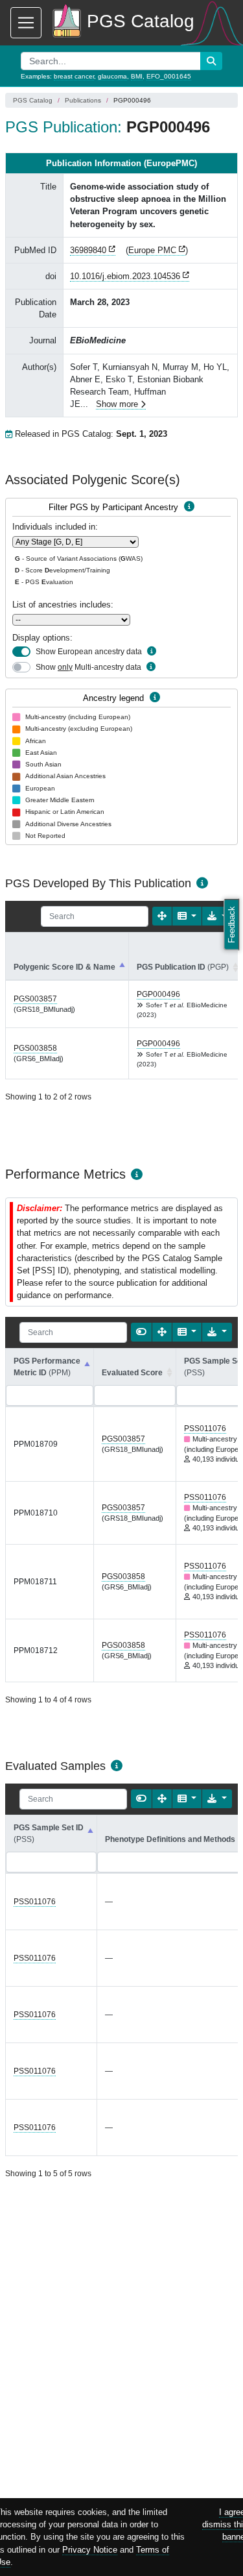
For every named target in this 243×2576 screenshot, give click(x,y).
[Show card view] (141, 1332)
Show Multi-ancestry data (88, 667)
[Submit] (211, 61)
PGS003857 (35, 999)
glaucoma (112, 76)
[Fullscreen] (162, 916)
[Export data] (217, 1332)
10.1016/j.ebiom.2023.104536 (125, 276)
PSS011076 (205, 1429)
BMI (137, 76)
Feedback (232, 925)
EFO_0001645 (169, 76)
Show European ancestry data (89, 652)
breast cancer (74, 76)
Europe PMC (152, 250)
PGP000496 (158, 994)
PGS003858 (35, 1048)
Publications (83, 100)
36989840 (88, 250)
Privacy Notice (90, 2550)
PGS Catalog (33, 100)
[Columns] (187, 916)
